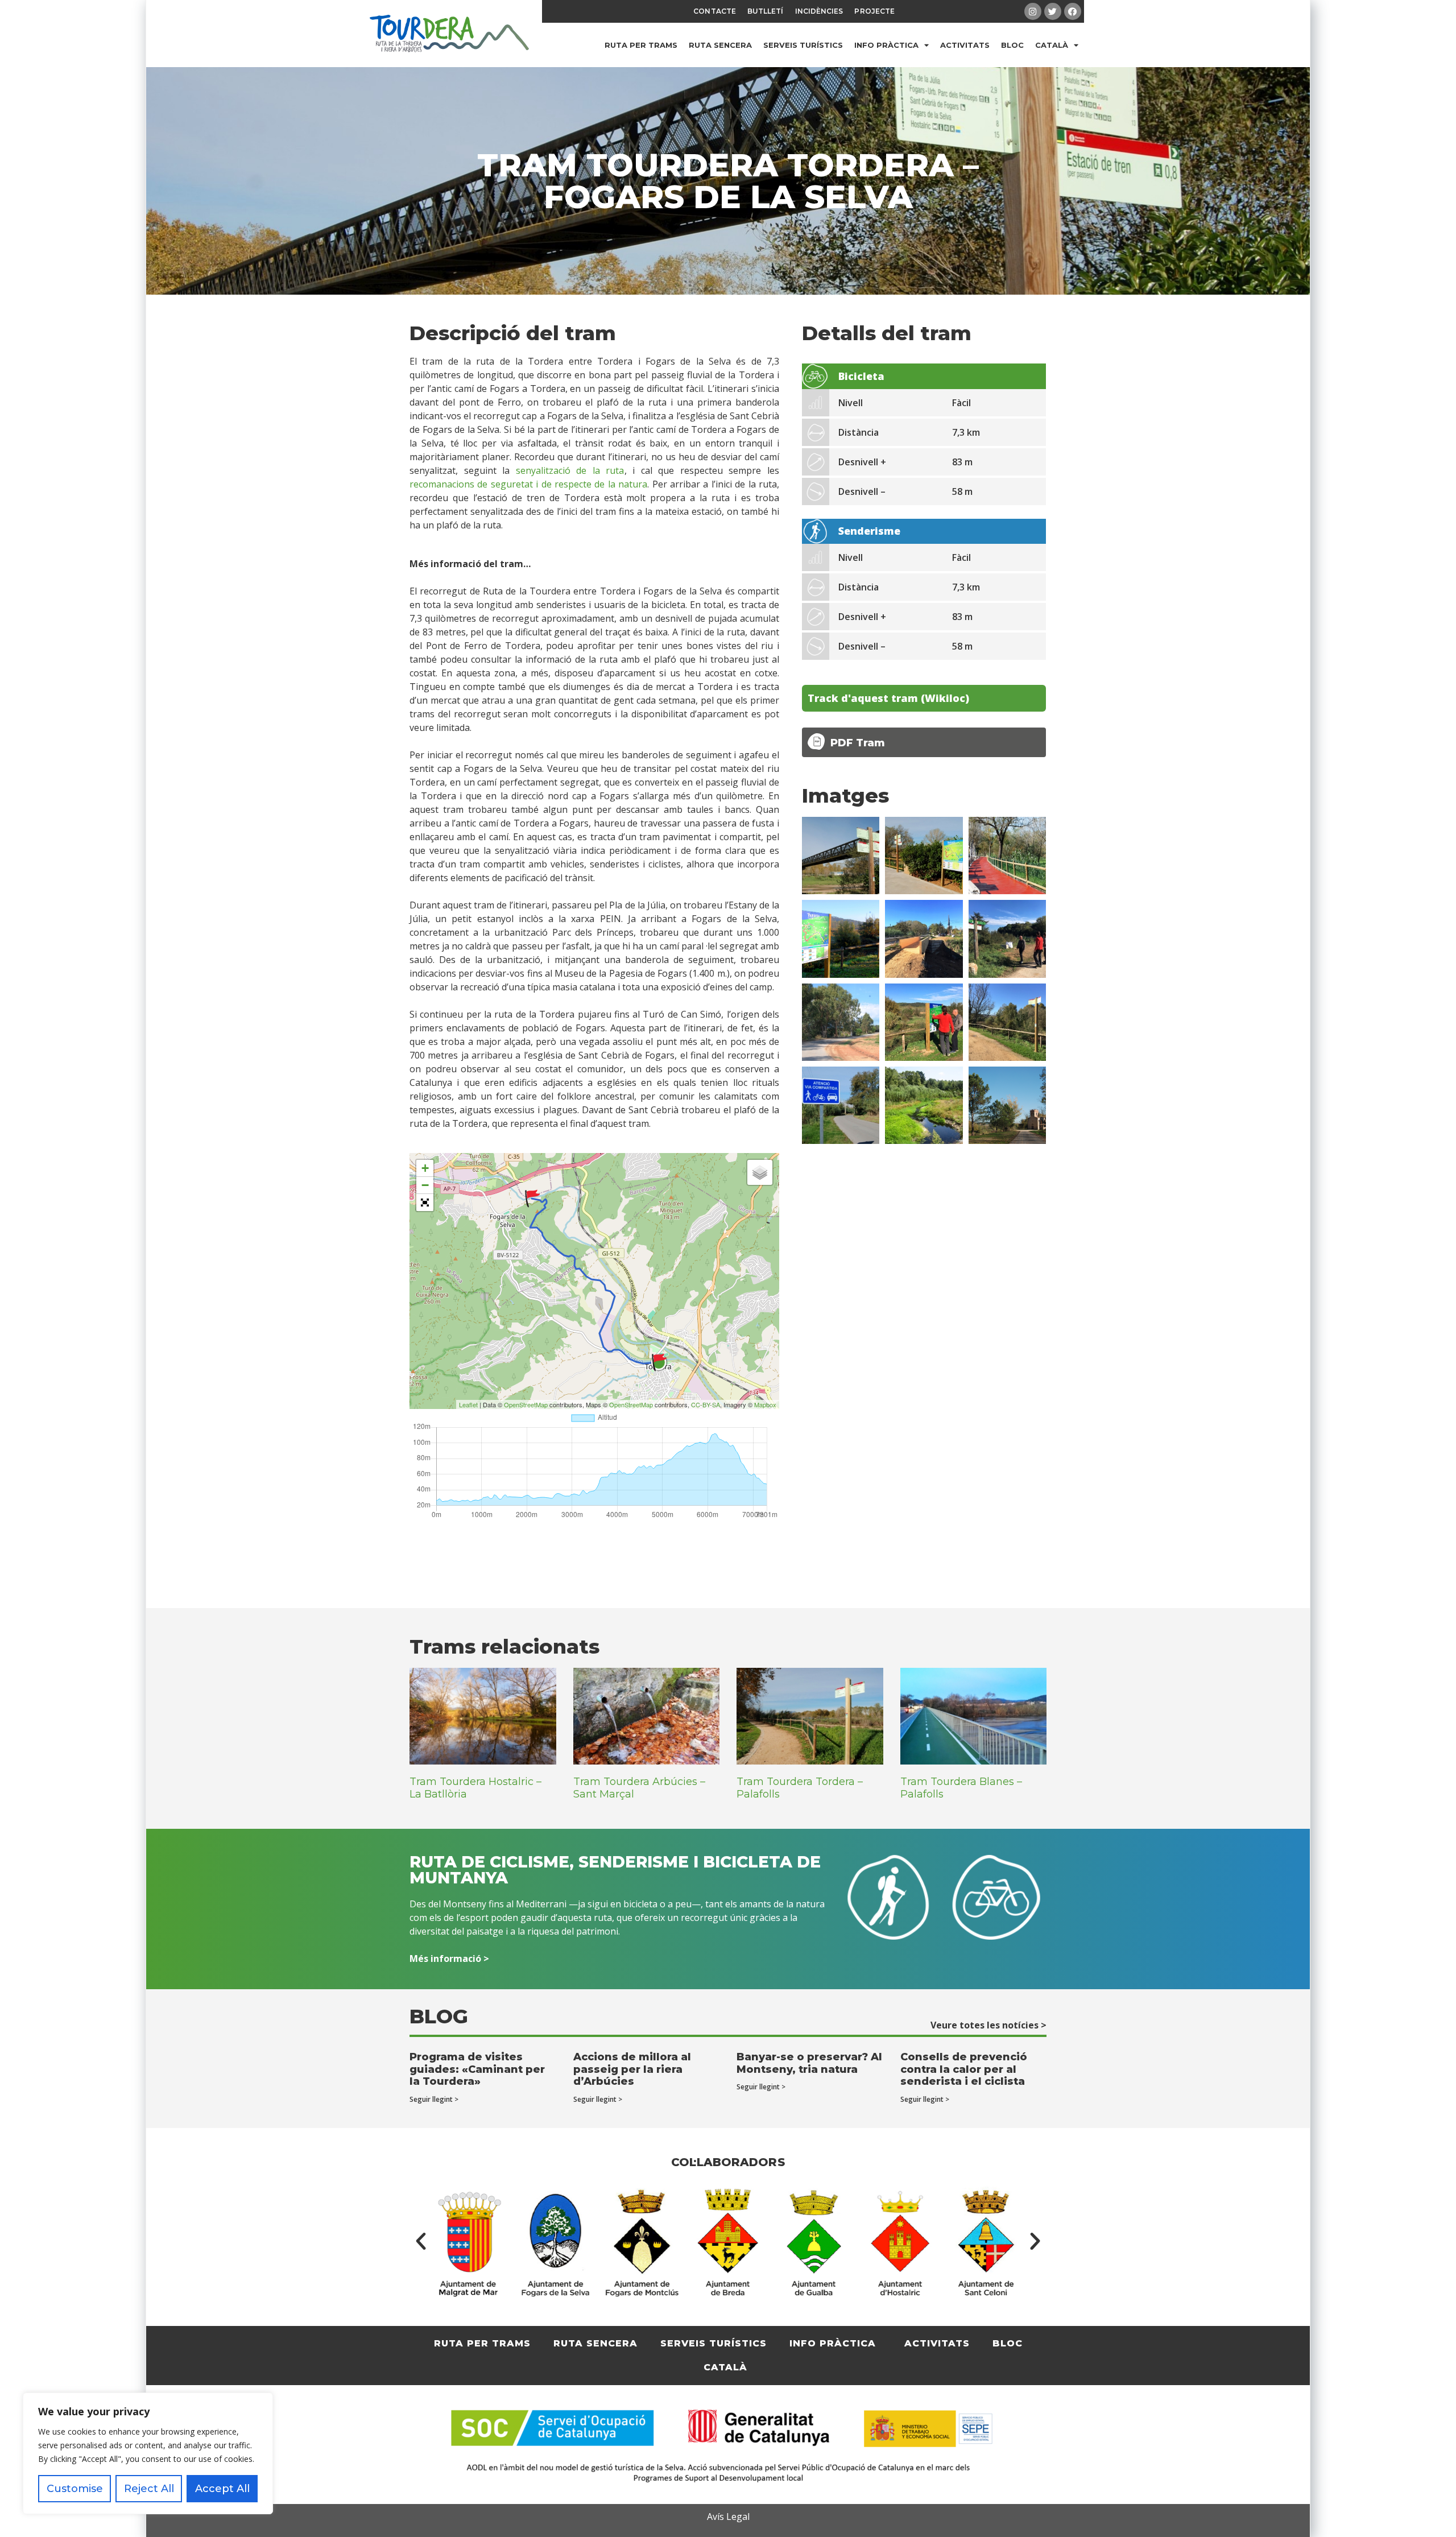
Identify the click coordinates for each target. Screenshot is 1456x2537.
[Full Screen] (425, 1203)
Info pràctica (886, 45)
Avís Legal (728, 2517)
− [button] (425, 1185)
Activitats (965, 45)
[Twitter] (1053, 11)
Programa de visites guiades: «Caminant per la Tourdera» (477, 2069)
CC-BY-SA (706, 1404)
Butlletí (766, 11)
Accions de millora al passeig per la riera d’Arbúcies (632, 2069)
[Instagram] (1033, 11)
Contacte (715, 11)
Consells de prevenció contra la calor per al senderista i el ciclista (964, 2069)
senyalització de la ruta (570, 470)
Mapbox (765, 1404)
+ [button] (425, 1168)
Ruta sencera (720, 45)
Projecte (874, 11)
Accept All (222, 2489)
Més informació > (449, 1958)
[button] (421, 2241)
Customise (75, 2489)
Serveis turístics (803, 45)
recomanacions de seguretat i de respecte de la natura (528, 484)
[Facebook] (1073, 11)
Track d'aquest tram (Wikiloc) (888, 698)
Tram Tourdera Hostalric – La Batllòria (475, 1788)
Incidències (819, 11)
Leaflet (468, 1404)
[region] (148, 2453)
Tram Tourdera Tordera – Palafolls (800, 1788)
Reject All (149, 2489)
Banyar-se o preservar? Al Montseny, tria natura (809, 2063)
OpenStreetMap (526, 1404)
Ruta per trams (641, 45)
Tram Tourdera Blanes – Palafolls (961, 1788)
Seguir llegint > (434, 2099)
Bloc (1012, 45)
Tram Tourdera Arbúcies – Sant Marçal (639, 1788)
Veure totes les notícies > (988, 2025)
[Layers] (760, 1172)
